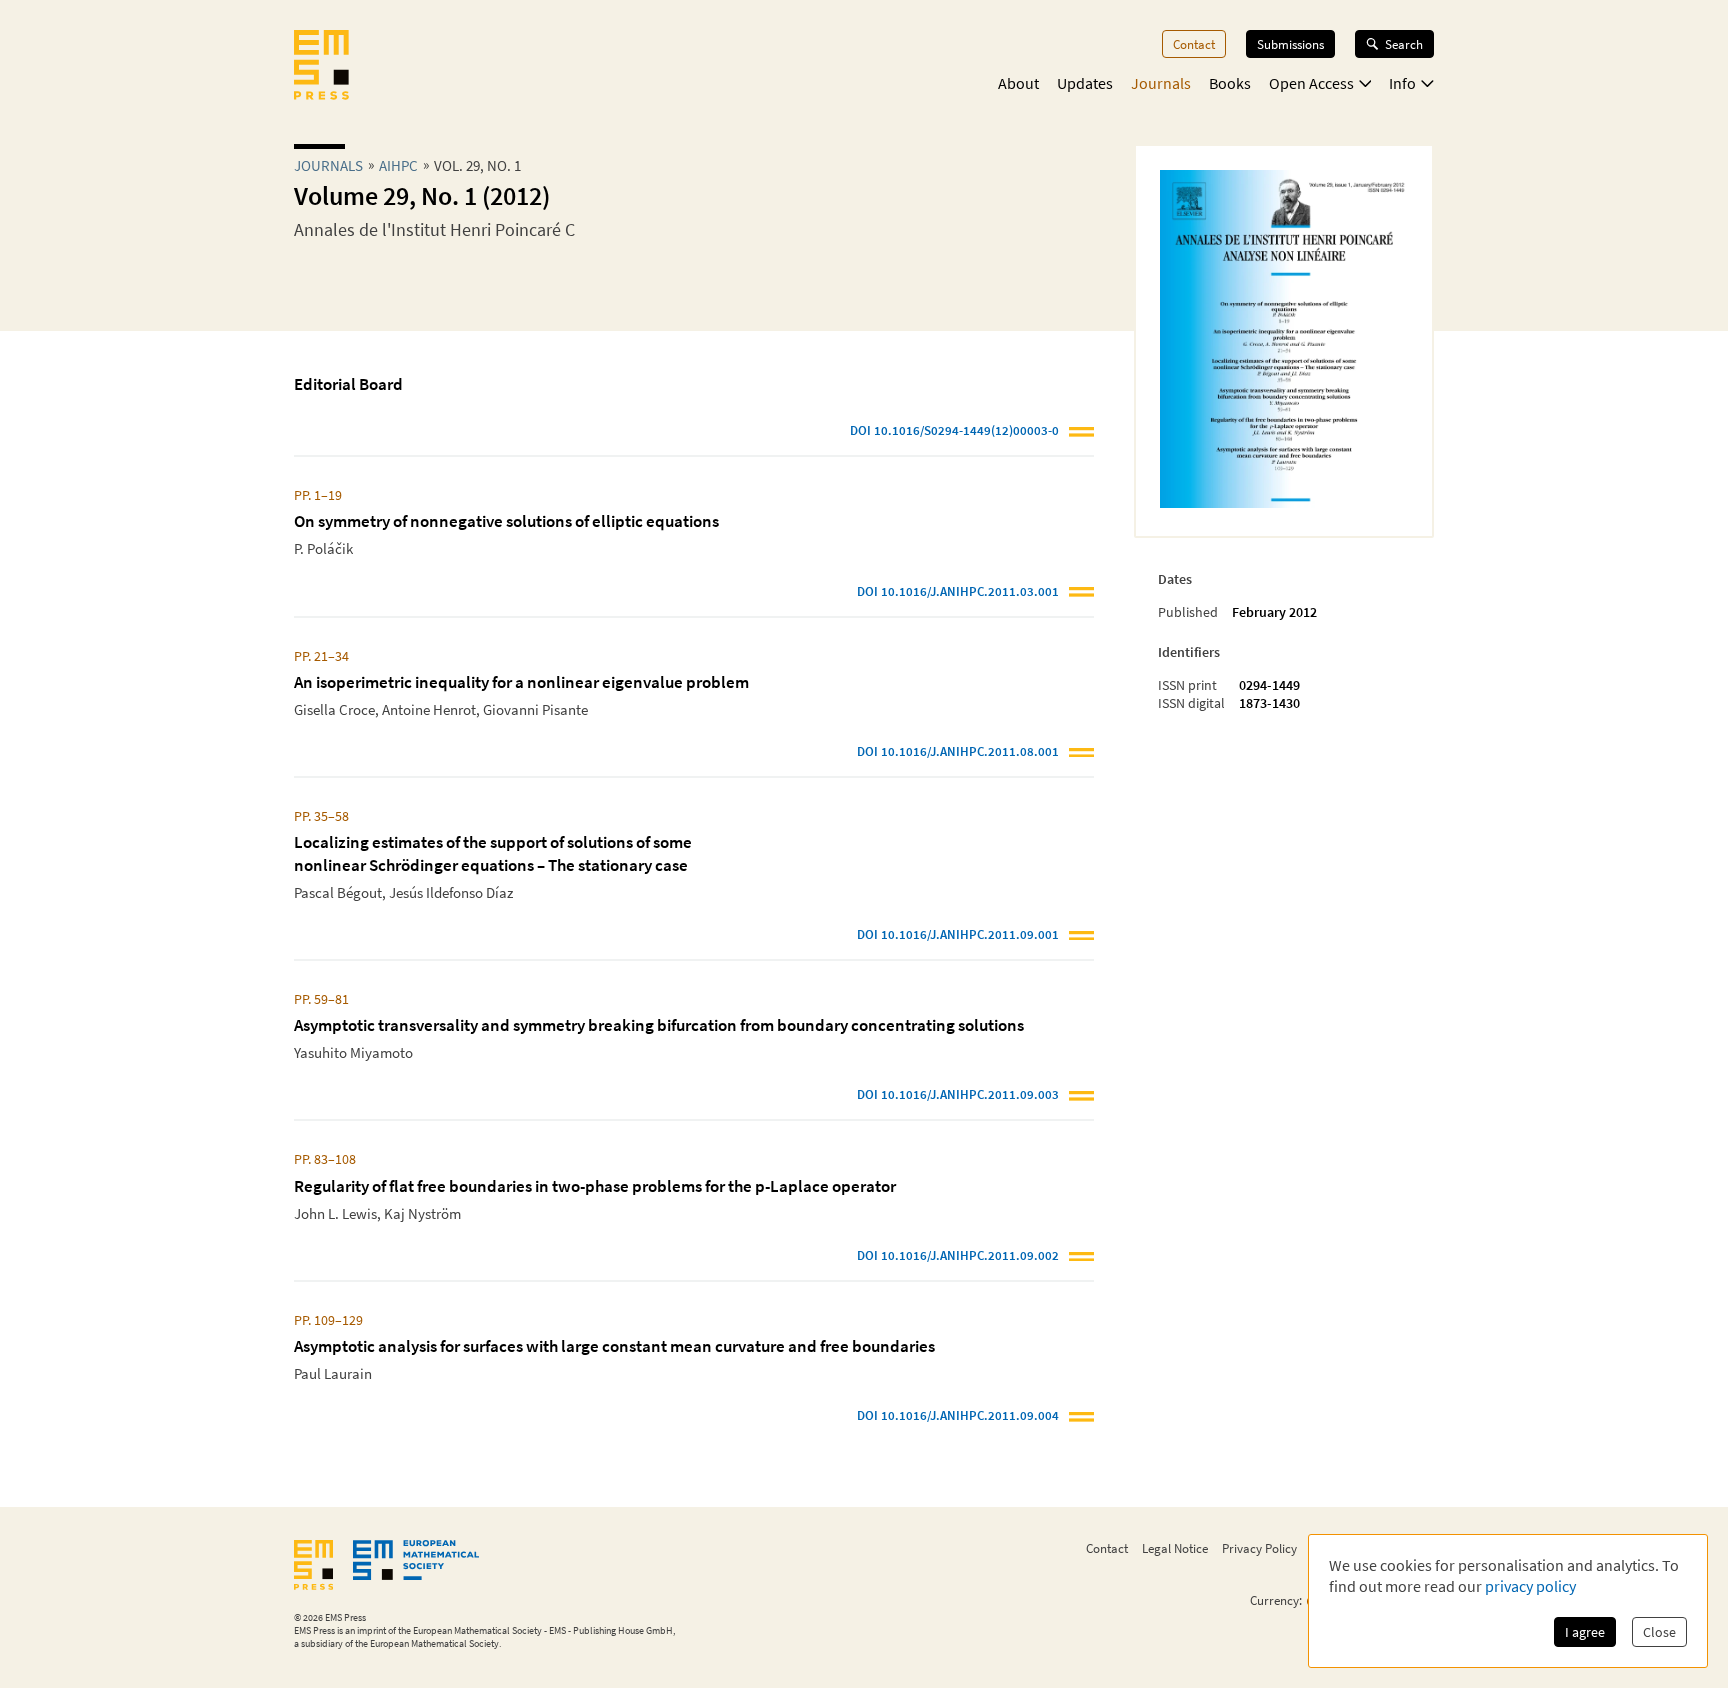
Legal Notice (1175, 1548)
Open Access (1311, 83)
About (1018, 83)
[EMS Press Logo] (321, 67)
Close (1659, 1632)
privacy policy (1530, 1586)
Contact (1194, 44)
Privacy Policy (1259, 1548)
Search (1404, 44)
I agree (1585, 1632)
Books (1230, 83)
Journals (1161, 83)
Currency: (1276, 1600)
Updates (1085, 83)
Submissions (1290, 44)
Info (1402, 83)
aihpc (398, 165)
